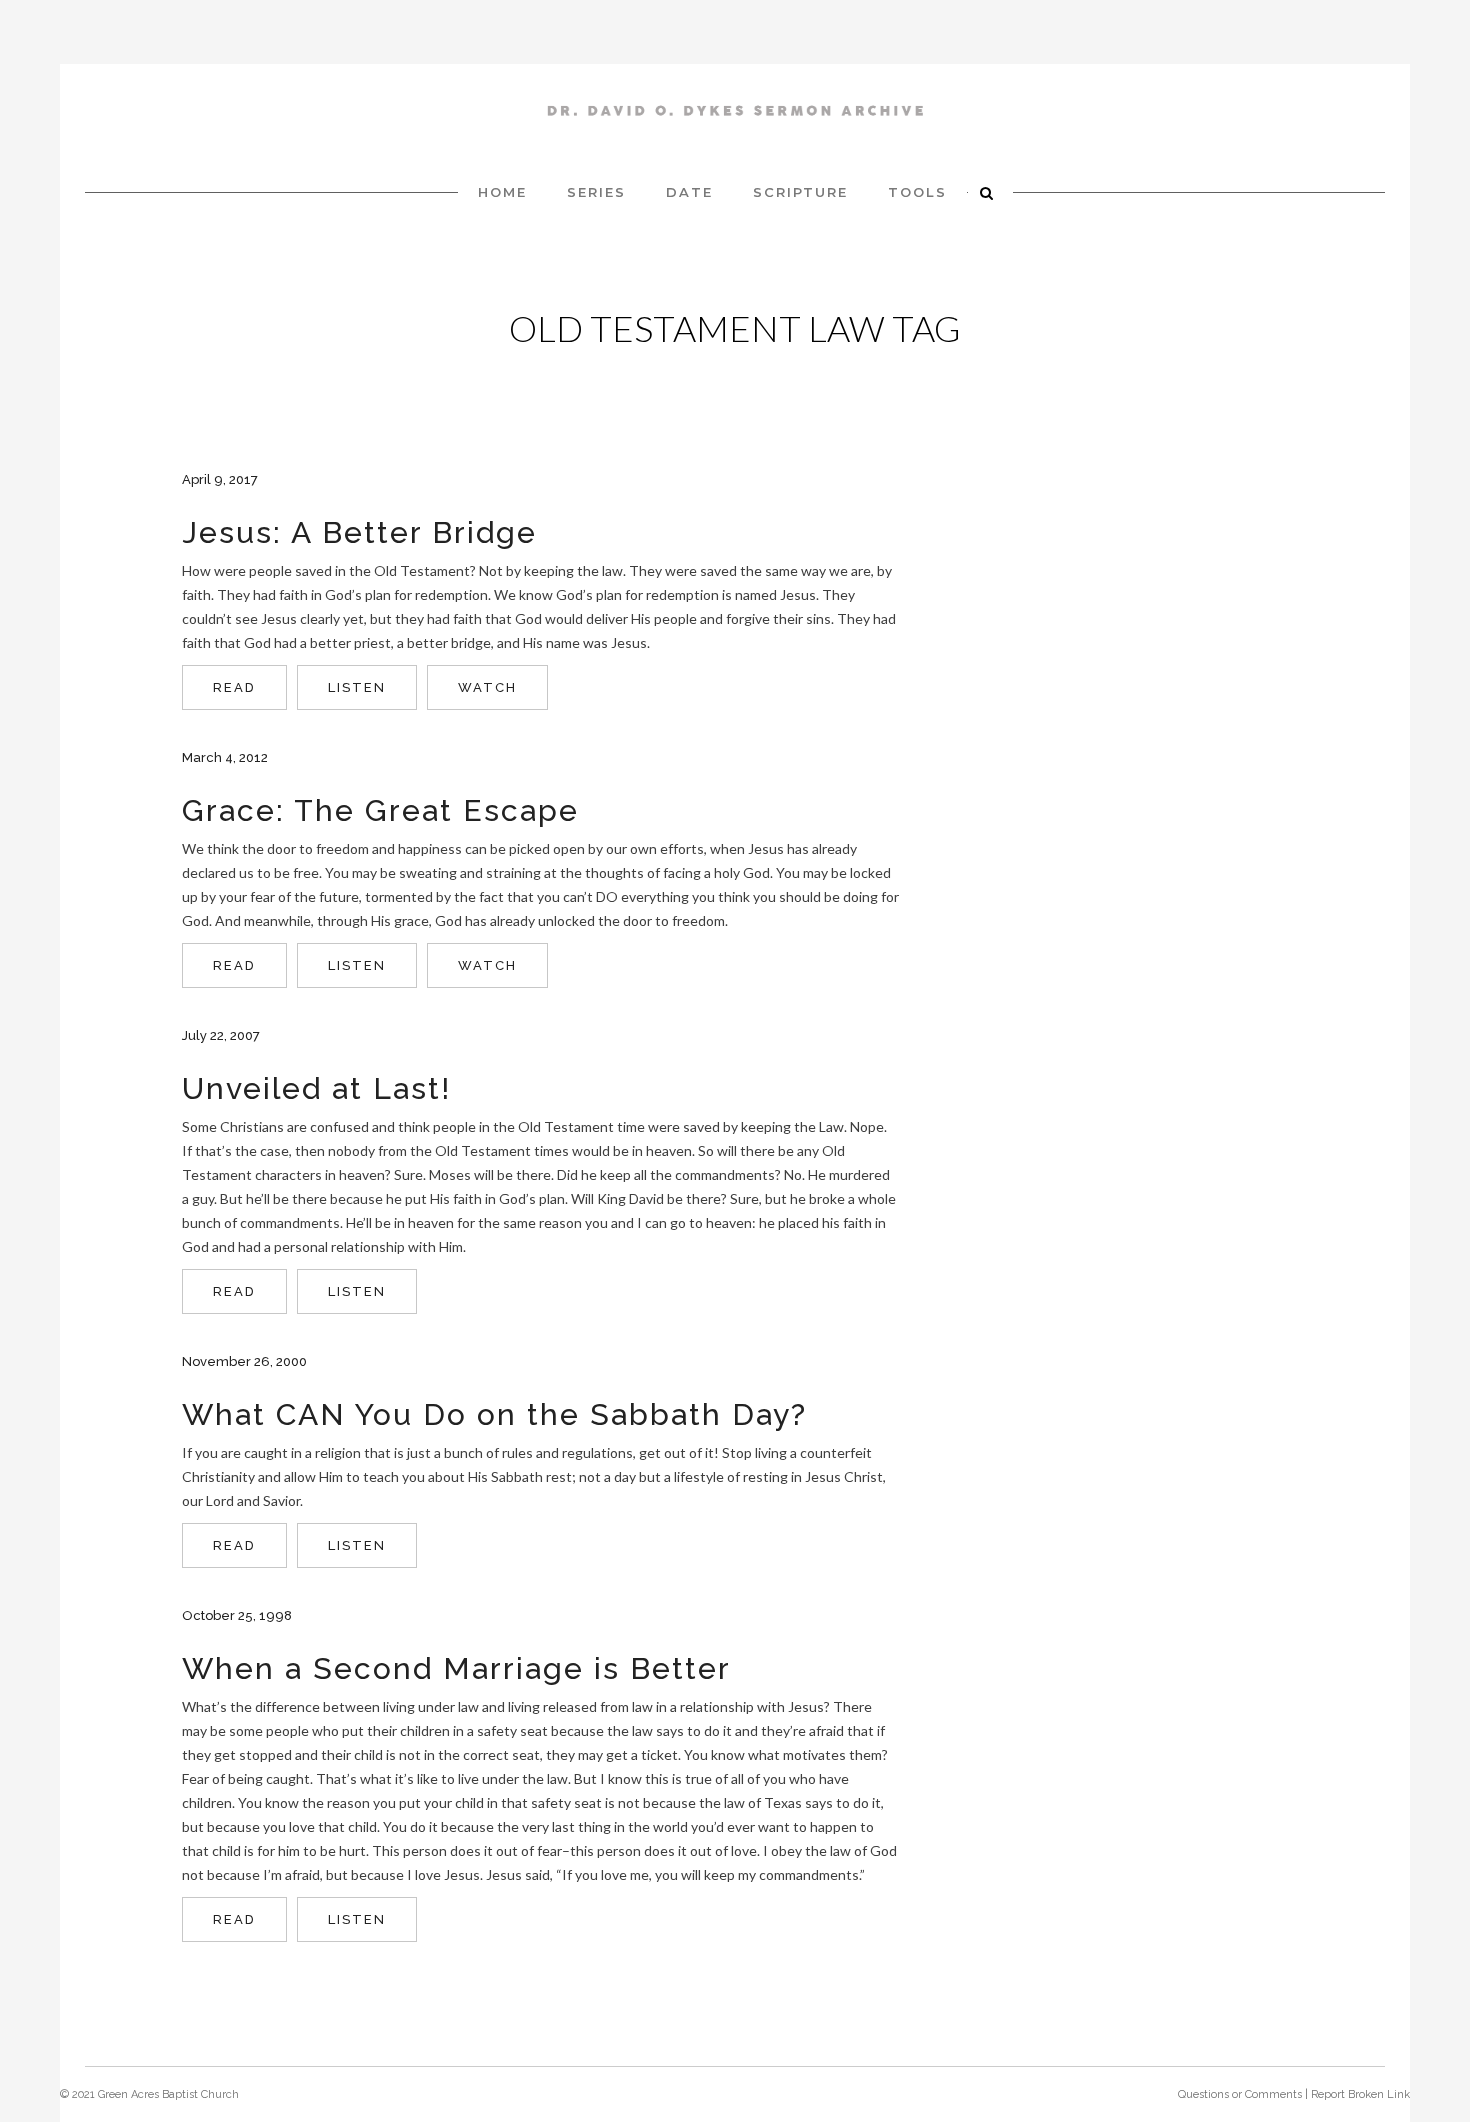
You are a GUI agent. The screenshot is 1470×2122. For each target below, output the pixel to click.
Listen (357, 687)
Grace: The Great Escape (380, 810)
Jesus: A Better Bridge (359, 532)
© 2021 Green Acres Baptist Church (149, 2094)
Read (234, 687)
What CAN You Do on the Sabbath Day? (494, 1414)
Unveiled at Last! (316, 1088)
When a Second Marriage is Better (456, 1668)
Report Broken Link (1360, 2094)
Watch (487, 687)
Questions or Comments (1240, 2094)
